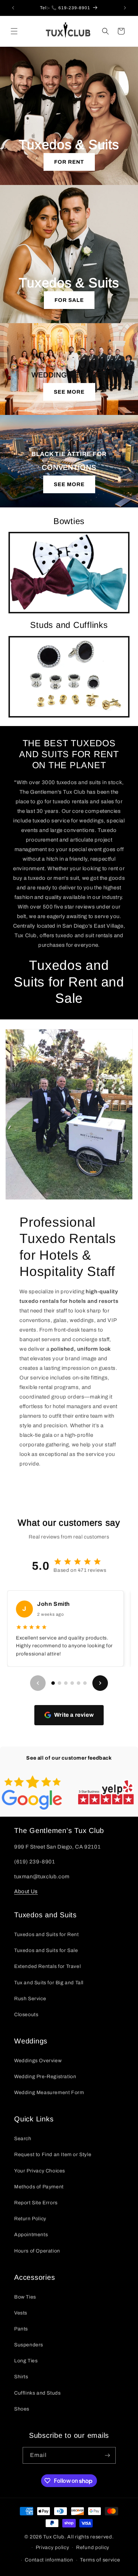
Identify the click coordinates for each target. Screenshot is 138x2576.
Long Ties (26, 2361)
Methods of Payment (39, 2187)
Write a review (74, 1715)
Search (23, 2139)
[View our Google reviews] (32, 1793)
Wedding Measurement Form (49, 2093)
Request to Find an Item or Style (53, 2155)
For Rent (69, 162)
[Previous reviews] (38, 1683)
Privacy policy (53, 2547)
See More (69, 392)
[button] (14, 31)
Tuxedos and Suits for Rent (47, 1934)
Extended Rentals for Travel (47, 1966)
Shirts (21, 2377)
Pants (21, 2329)
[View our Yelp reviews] (106, 1792)
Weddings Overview (38, 2061)
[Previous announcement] (13, 8)
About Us (26, 1891)
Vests (21, 2313)
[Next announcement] (125, 8)
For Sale (69, 300)
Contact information (49, 2560)
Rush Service (30, 1999)
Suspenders (29, 2345)
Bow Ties (25, 2297)
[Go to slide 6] (85, 1683)
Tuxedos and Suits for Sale (46, 1950)
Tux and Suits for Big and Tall (49, 1983)
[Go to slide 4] (72, 1683)
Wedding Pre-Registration (45, 2077)
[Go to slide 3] (66, 1683)
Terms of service (100, 2560)
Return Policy (30, 2219)
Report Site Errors (36, 2203)
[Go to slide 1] (53, 1683)
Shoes (22, 2409)
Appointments (31, 2235)
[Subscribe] (108, 2455)
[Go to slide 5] (79, 1683)
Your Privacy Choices (40, 2171)
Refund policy (93, 2547)
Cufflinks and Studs (37, 2393)
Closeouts (26, 2015)
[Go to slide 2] (59, 1683)
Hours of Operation (37, 2251)
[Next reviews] (100, 1683)
